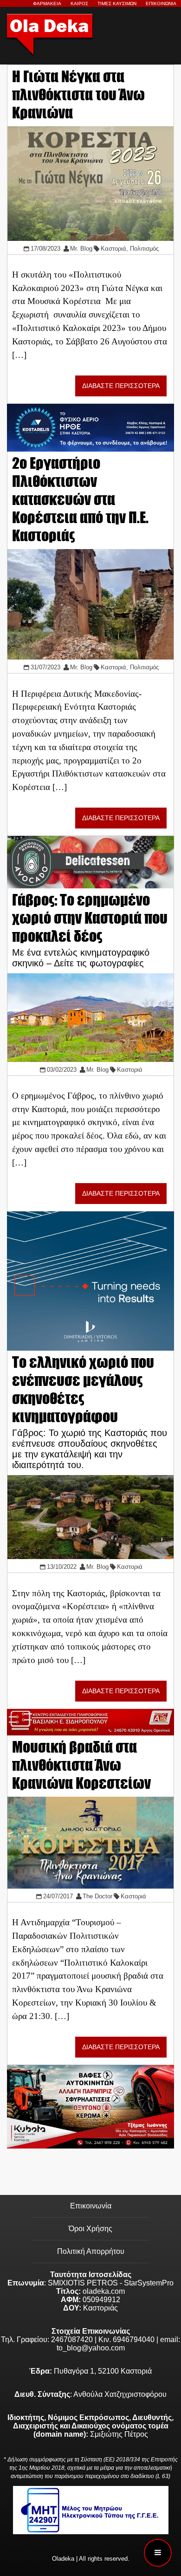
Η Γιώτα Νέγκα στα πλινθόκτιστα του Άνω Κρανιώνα (78, 94)
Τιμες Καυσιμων (117, 3)
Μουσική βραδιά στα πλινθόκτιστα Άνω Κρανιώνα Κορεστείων (81, 1765)
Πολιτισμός (144, 249)
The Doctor (97, 1896)
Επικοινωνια (161, 3)
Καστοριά (113, 249)
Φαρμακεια (47, 3)
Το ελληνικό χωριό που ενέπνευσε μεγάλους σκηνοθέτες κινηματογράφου (83, 1389)
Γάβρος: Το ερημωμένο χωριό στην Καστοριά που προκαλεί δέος (90, 918)
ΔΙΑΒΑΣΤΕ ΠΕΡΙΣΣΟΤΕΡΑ (121, 386)
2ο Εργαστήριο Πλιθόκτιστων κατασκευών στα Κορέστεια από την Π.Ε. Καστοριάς (80, 499)
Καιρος (79, 3)
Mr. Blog (81, 249)
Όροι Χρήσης (90, 2229)
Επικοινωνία (91, 2206)
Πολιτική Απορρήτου (91, 2251)
